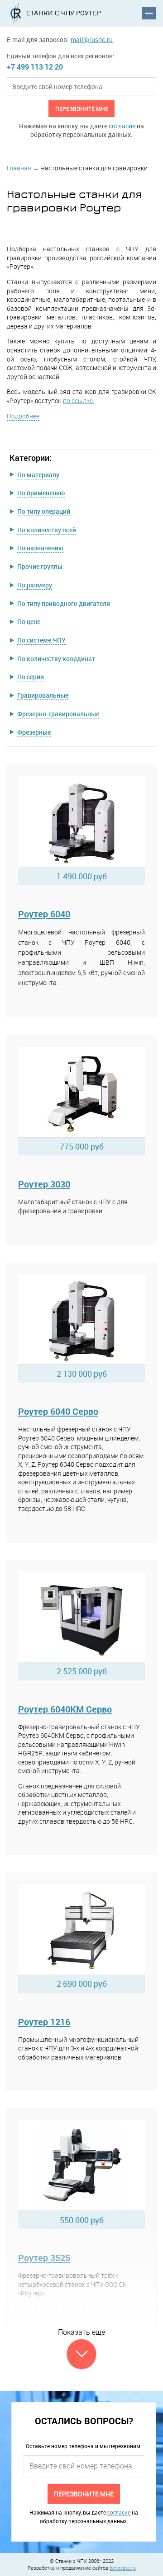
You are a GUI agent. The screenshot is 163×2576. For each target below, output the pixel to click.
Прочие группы (40, 566)
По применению (41, 493)
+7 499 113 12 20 (35, 67)
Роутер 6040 (44, 914)
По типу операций (44, 511)
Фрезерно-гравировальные (58, 714)
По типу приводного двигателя (64, 603)
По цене (29, 622)
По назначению (40, 548)
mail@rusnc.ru (92, 40)
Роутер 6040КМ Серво (65, 1709)
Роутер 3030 (44, 1184)
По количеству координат (56, 659)
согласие (122, 126)
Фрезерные (34, 732)
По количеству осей (47, 530)
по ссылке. (79, 401)
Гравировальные (43, 695)
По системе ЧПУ (41, 640)
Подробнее (23, 416)
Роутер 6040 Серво (58, 1411)
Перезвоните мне (82, 108)
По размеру (35, 585)
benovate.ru (123, 2568)
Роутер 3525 (44, 2258)
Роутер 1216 (44, 2022)
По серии (31, 677)
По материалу (38, 475)
